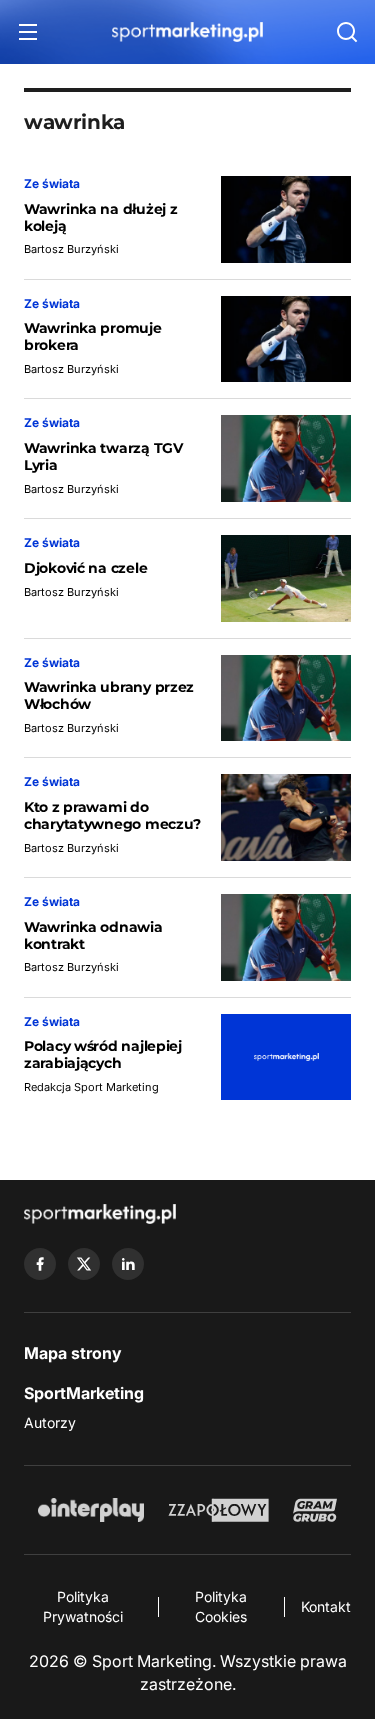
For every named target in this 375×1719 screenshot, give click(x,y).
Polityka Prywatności (83, 1606)
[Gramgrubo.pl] (315, 1510)
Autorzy (50, 1422)
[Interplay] (91, 1510)
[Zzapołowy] (218, 1510)
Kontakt (326, 1606)
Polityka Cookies (221, 1606)
